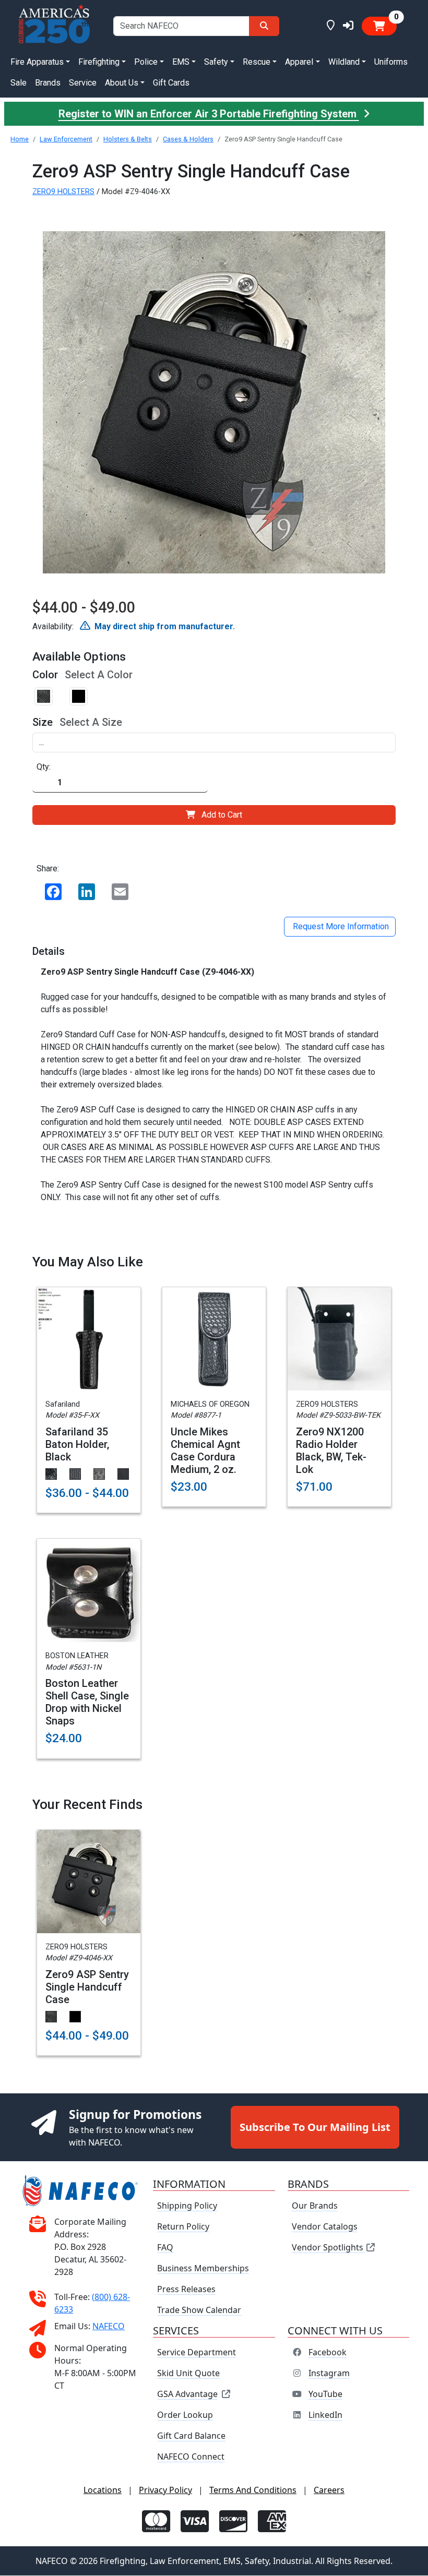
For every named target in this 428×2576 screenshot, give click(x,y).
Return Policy (183, 2227)
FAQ (165, 2248)
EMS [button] (181, 62)
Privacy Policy (165, 2490)
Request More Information (340, 926)
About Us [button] (122, 83)
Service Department (197, 2353)
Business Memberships (203, 2269)
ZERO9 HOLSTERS (63, 192)
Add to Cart (222, 815)
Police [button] (146, 62)
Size (43, 722)
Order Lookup (185, 2415)
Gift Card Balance (191, 2436)
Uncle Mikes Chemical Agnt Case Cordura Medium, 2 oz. (205, 1451)
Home (20, 139)
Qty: (44, 767)
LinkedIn (325, 2415)
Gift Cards (171, 83)
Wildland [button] (344, 62)
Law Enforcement (66, 139)
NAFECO (109, 2326)
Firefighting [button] (99, 62)
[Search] (264, 26)
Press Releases (186, 2290)
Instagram (329, 2374)
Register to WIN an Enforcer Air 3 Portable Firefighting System (209, 114)
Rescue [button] (257, 62)
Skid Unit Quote (188, 2374)
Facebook (328, 2353)
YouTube (325, 2394)
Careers (329, 2490)
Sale (19, 83)
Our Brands (315, 2206)
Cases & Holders (188, 139)
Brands (48, 83)
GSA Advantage (187, 2394)
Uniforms (391, 62)
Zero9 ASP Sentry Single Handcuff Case (87, 1987)
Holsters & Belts (128, 139)
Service (83, 83)
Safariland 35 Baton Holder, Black (77, 1444)
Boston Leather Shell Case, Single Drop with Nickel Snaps (87, 1702)
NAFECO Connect (191, 2457)
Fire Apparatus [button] (37, 62)
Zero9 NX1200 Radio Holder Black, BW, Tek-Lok (331, 1451)
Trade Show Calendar (199, 2310)
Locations (103, 2490)
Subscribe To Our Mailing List (315, 2127)
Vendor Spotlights (329, 2248)
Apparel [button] (299, 62)
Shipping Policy (187, 2206)
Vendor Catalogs (325, 2227)
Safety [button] (216, 62)
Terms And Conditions (253, 2490)
